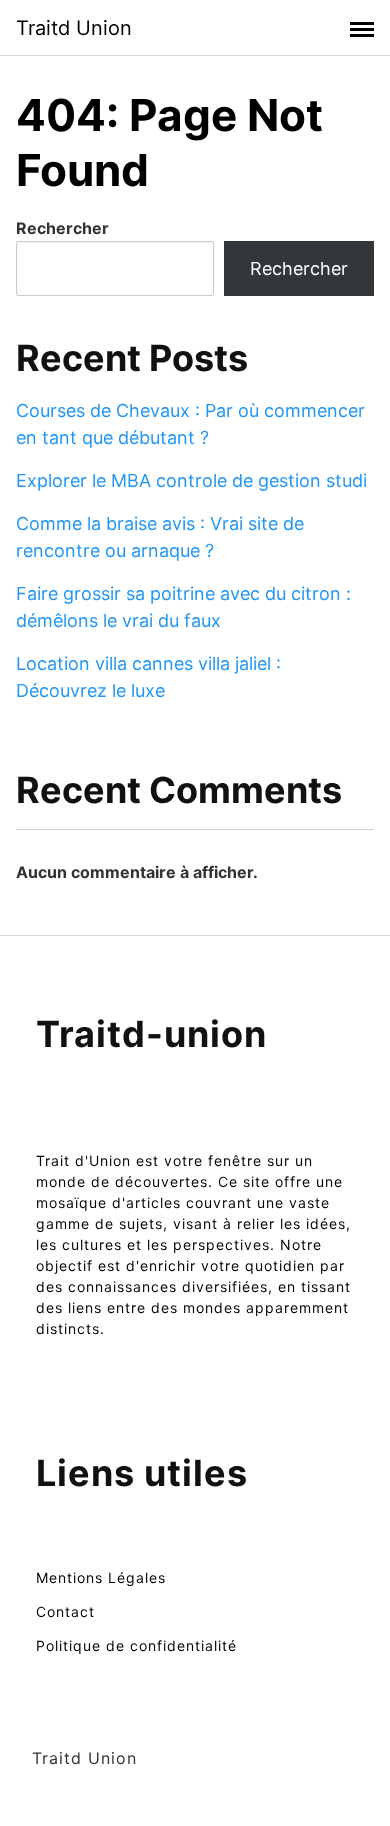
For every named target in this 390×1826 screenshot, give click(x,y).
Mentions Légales (101, 1577)
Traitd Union (74, 28)
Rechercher (62, 228)
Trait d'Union (83, 1160)
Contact (65, 1611)
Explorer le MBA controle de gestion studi (191, 480)
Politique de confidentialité (136, 1645)
